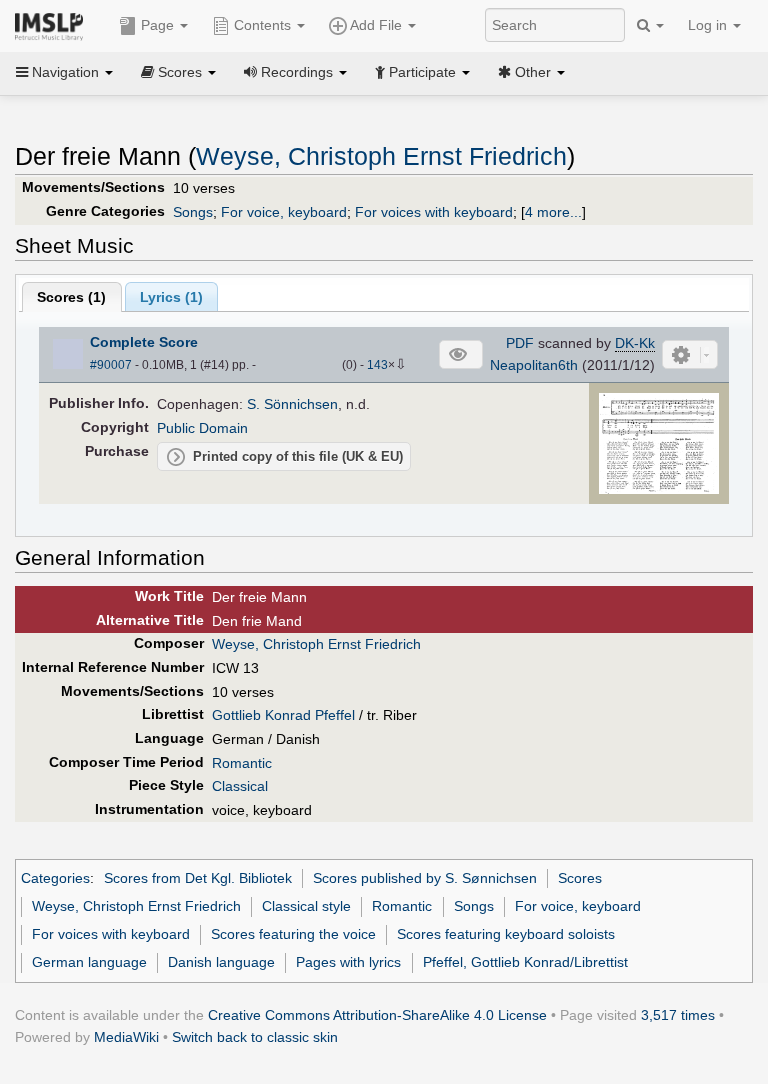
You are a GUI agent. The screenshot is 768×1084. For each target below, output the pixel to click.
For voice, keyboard (284, 212)
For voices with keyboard (434, 212)
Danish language (221, 962)
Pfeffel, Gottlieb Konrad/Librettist (525, 962)
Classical (240, 786)
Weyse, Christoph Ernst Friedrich (381, 156)
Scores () (71, 297)
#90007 (111, 365)
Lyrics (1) (171, 297)
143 (377, 365)
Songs (193, 212)
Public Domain (202, 428)
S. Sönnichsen (292, 404)
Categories (55, 878)
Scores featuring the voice (293, 934)
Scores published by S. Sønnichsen (425, 878)
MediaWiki (126, 1037)
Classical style (306, 906)
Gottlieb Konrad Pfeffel (283, 715)
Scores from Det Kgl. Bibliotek (198, 878)
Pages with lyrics (348, 962)
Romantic (242, 763)
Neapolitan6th (534, 365)
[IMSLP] (53, 25)
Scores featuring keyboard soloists (506, 934)
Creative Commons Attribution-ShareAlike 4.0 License (377, 1015)
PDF (520, 343)
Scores (580, 878)
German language (89, 962)
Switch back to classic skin (255, 1037)
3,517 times (678, 1015)
